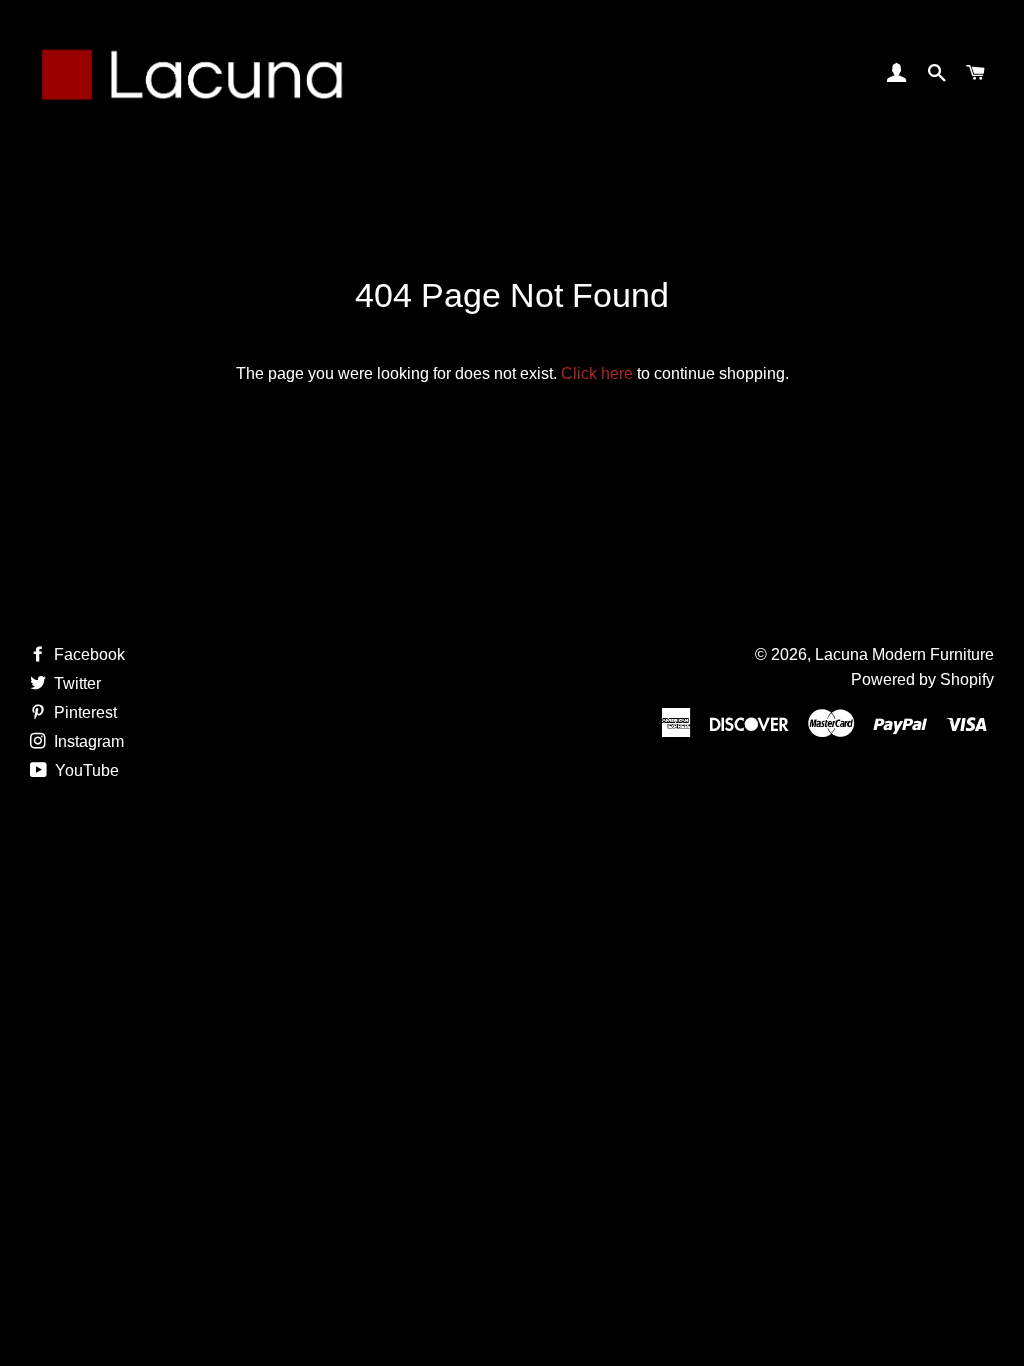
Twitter (75, 683)
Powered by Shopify (922, 679)
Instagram (87, 741)
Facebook (87, 654)
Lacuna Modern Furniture (904, 654)
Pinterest (83, 712)
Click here (597, 373)
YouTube (85, 770)
